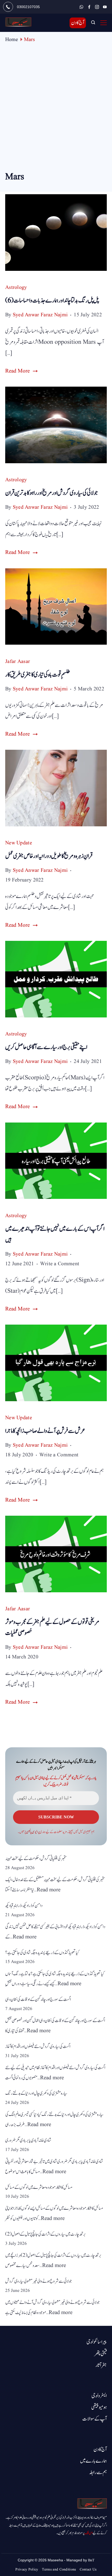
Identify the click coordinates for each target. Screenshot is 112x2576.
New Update (19, 843)
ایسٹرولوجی (99, 2396)
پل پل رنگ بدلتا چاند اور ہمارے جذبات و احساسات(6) (52, 300)
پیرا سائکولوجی (97, 2342)
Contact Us (88, 2569)
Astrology (16, 288)
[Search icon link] (93, 23)
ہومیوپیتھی (99, 2407)
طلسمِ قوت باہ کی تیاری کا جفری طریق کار (38, 675)
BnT (91, 2560)
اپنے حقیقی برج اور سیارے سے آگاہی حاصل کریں (46, 1047)
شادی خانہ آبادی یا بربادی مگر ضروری (28, 2140)
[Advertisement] (56, 111)
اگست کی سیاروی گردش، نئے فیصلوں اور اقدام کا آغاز (38, 2047)
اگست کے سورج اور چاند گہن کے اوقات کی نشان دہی (38, 1999)
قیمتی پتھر (100, 2354)
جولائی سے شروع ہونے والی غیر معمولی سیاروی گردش (39, 2281)
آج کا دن (78, 23)
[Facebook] (89, 7)
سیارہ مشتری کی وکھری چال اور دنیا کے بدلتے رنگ (36, 2093)
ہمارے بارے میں (93, 2461)
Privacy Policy (27, 2569)
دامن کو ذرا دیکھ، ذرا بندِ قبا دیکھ (24, 1906)
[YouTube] (105, 7)
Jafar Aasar (18, 662)
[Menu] (104, 23)
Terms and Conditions (59, 2569)
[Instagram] (97, 7)
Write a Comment (60, 1264)
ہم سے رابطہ (98, 2472)
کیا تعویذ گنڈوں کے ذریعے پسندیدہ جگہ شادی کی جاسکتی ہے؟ (42, 1953)
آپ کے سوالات (95, 2419)
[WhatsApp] (81, 7)
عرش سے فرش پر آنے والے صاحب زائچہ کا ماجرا (45, 1431)
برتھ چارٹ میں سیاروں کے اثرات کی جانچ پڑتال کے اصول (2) (46, 2234)
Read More (17, 371)
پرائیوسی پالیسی (33, 1832)
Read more (49, 1890)
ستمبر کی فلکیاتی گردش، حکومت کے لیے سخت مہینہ (36, 1859)
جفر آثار (101, 2365)
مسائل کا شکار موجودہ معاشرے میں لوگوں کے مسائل (39, 2187)
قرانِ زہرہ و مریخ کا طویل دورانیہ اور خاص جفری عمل (49, 856)
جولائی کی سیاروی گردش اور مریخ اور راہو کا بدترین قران (52, 493)
